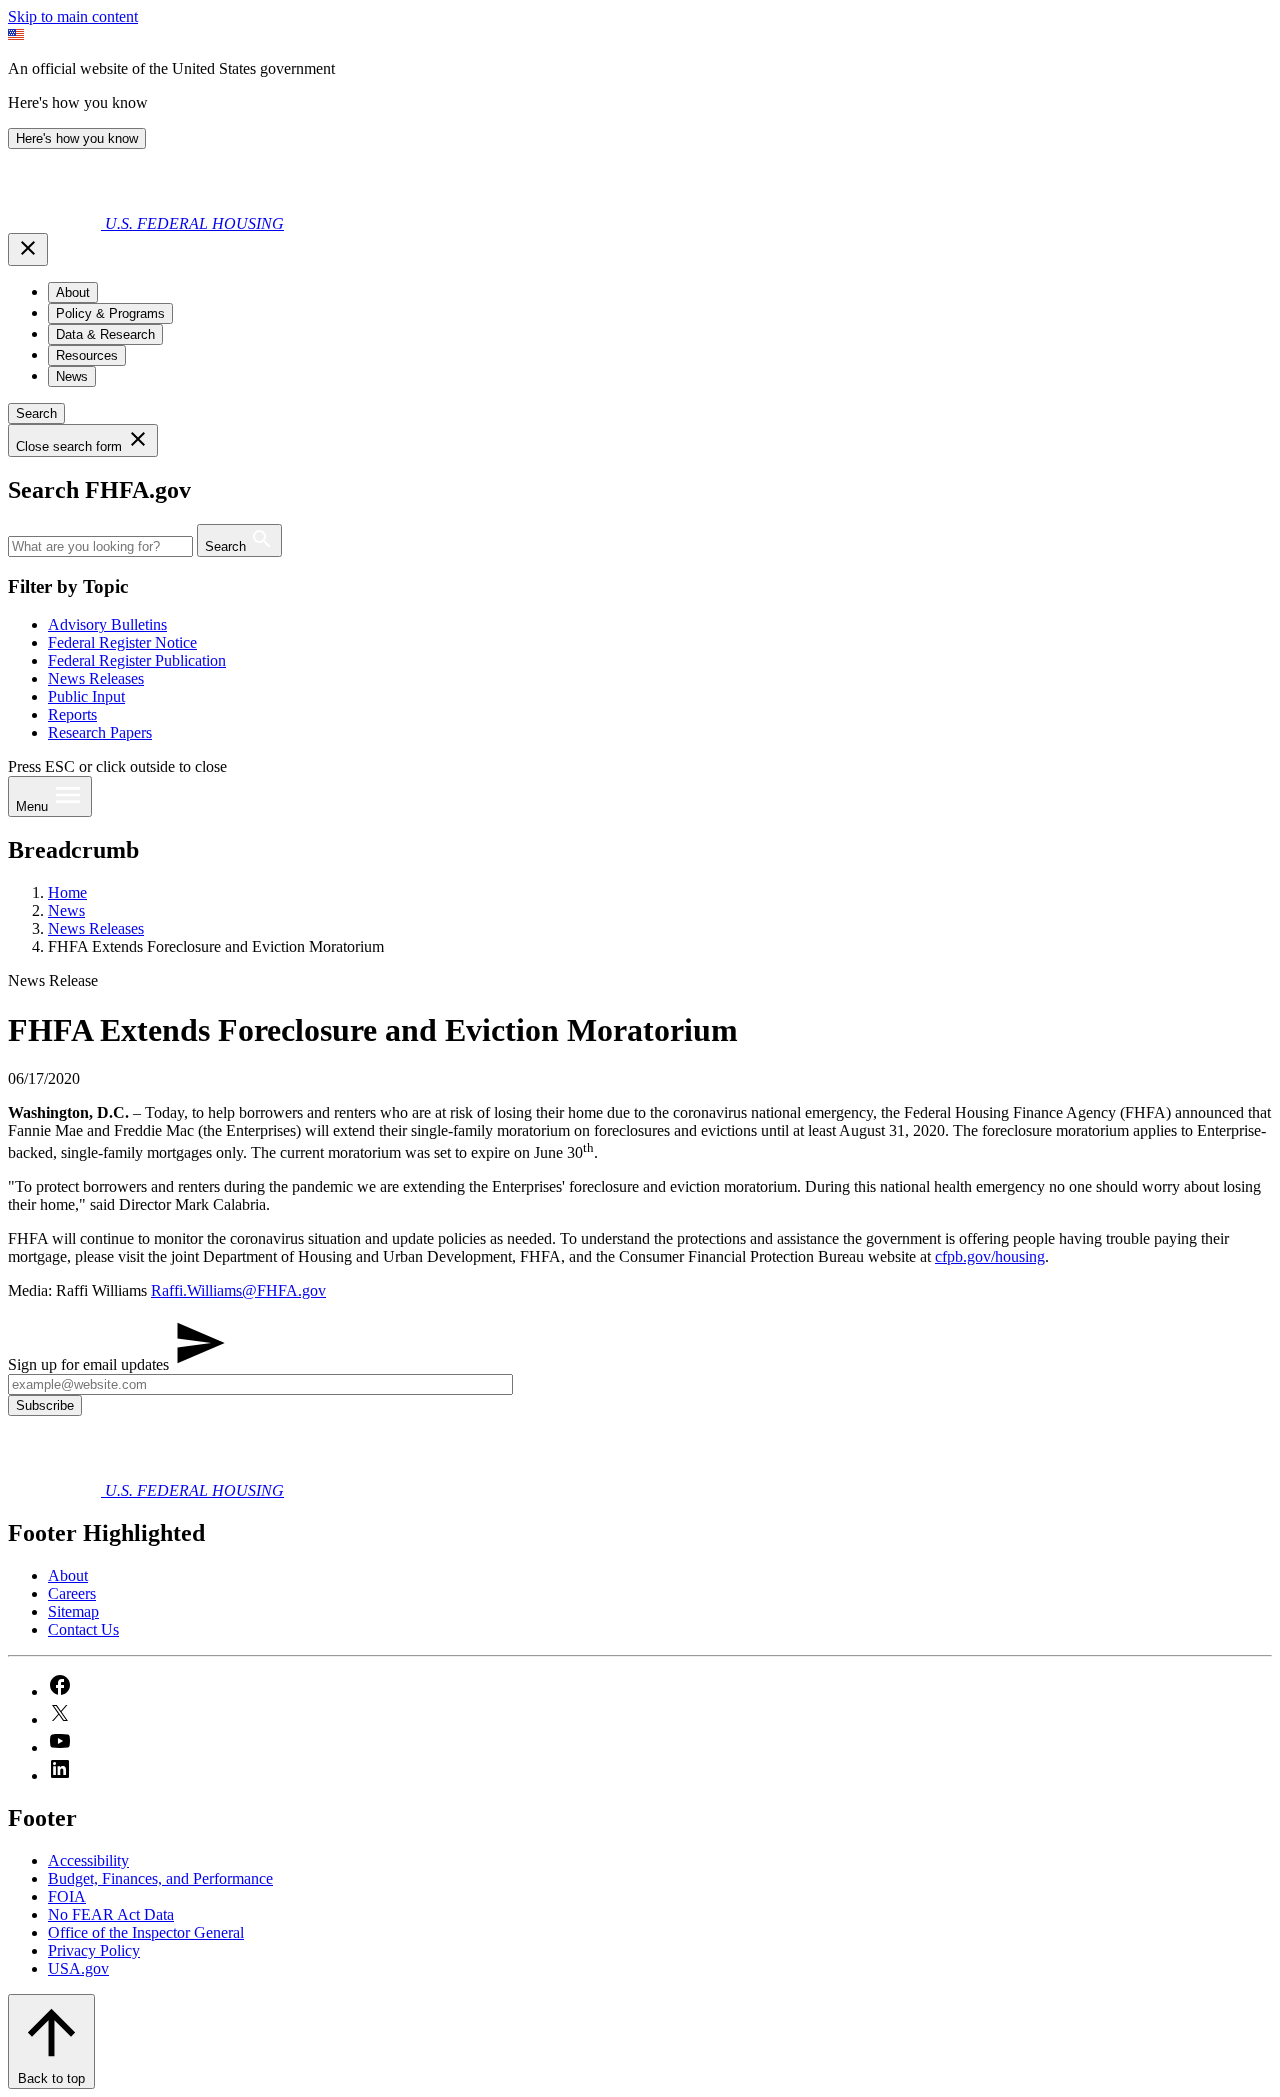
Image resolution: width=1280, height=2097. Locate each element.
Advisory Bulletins (107, 624)
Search (36, 413)
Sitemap (73, 1611)
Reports (72, 714)
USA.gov (78, 1968)
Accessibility (88, 1860)
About (68, 1575)
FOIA (67, 1896)
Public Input (86, 696)
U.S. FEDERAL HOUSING (194, 223)
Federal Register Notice (122, 642)
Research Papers (100, 732)
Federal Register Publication (137, 660)
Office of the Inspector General (146, 1932)
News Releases (96, 678)
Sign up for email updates (90, 1364)
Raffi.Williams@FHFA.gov (238, 1290)
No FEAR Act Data (111, 1914)
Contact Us (83, 1629)
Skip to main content (73, 16)
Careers (72, 1593)
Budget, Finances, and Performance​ (160, 1878)
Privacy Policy (94, 1950)
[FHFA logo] (56, 223)
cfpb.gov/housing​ (990, 1256)
